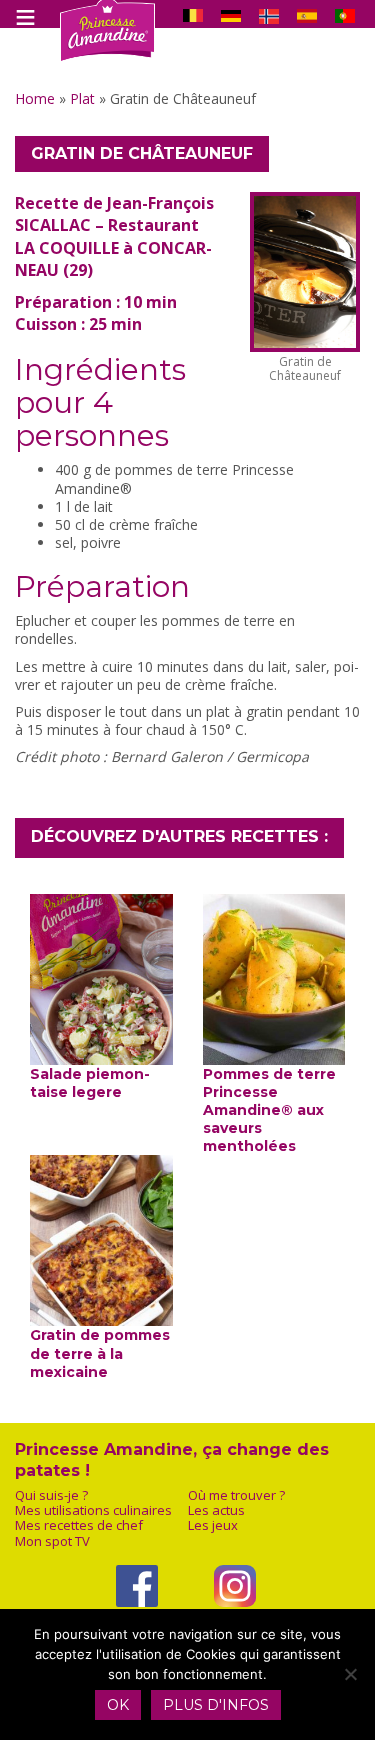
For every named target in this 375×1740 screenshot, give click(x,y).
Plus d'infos (216, 1705)
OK (118, 1705)
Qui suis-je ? (51, 1495)
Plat (82, 98)
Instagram (235, 1620)
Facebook (137, 1620)
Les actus (216, 1510)
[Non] (350, 1674)
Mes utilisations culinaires (93, 1510)
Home (35, 98)
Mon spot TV (52, 1541)
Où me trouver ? (236, 1495)
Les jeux (213, 1525)
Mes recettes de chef (79, 1525)
